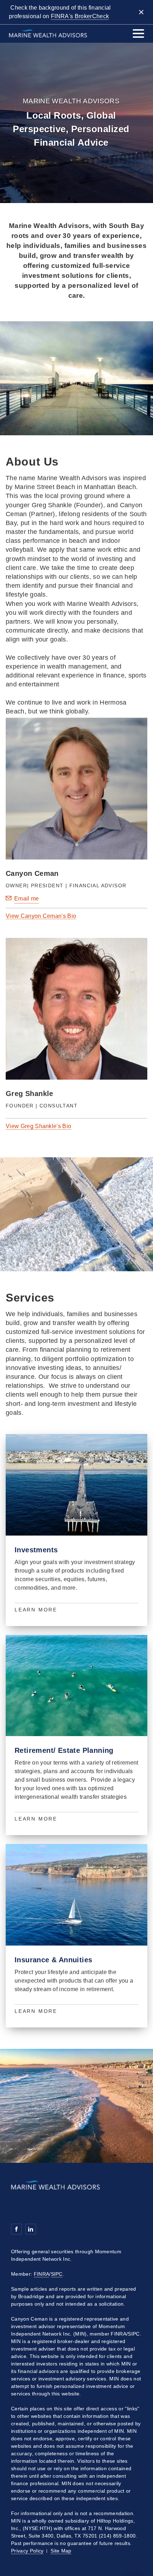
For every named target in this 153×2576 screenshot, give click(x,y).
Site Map (61, 2551)
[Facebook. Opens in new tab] (16, 2229)
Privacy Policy (27, 2551)
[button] (41, 916)
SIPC (57, 2274)
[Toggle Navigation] (138, 33)
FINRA (42, 2274)
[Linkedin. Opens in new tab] (31, 2229)
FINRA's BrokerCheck (80, 16)
